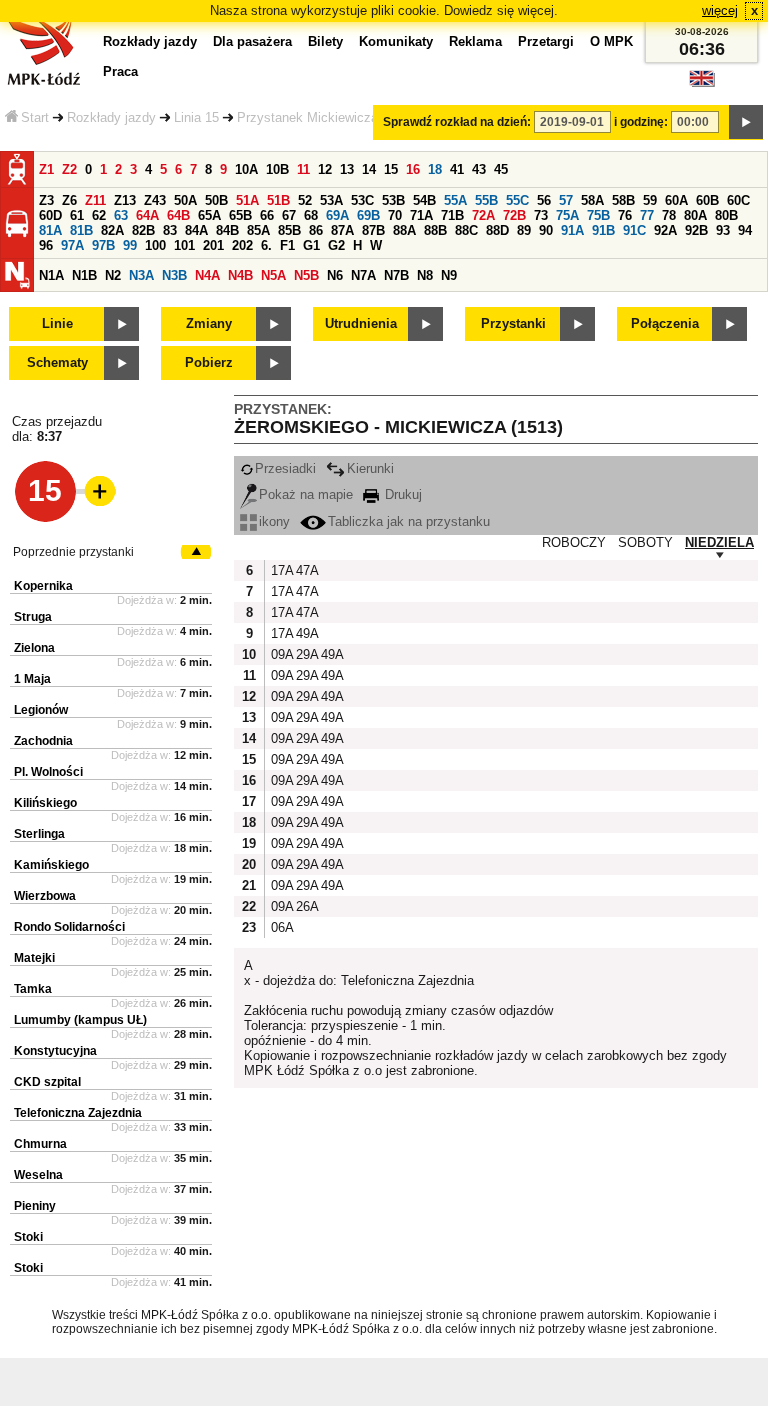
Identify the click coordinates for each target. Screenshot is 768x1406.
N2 (113, 275)
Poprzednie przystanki (73, 552)
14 (369, 169)
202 (242, 245)
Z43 (155, 200)
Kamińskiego (51, 865)
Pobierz (209, 362)
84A (196, 230)
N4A (207, 275)
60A (676, 200)
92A (665, 230)
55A (455, 200)
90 (546, 230)
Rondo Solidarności (69, 927)
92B (696, 230)
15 (391, 169)
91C (634, 230)
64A (147, 215)
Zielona (34, 648)
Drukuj (401, 494)
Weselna (38, 1175)
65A (209, 215)
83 (170, 230)
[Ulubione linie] (94, 491)
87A (342, 230)
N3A (141, 275)
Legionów (41, 710)
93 (723, 230)
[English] (702, 83)
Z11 (95, 200)
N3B (174, 275)
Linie (57, 323)
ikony (274, 521)
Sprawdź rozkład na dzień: (457, 122)
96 (46, 245)
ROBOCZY (574, 542)
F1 (287, 245)
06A (281, 927)
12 (325, 169)
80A (695, 215)
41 (457, 169)
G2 (336, 245)
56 (544, 200)
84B (227, 230)
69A (337, 215)
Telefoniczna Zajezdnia (78, 1113)
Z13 (125, 200)
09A (281, 654)
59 (650, 200)
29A (306, 654)
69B (368, 215)
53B (393, 200)
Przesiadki (285, 468)
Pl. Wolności (48, 772)
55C (517, 200)
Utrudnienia (361, 323)
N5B (306, 275)
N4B (240, 275)
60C (738, 200)
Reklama (475, 41)
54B (424, 200)
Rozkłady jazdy (111, 117)
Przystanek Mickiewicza (307, 117)
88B (435, 230)
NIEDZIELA (719, 542)
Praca (120, 71)
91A (572, 230)
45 (501, 169)
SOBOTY (645, 542)
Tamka (33, 989)
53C (362, 200)
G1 (311, 245)
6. (266, 245)
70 (395, 215)
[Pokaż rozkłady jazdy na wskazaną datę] (746, 122)
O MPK (611, 41)
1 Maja (32, 679)
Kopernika (43, 586)
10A (246, 169)
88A (404, 230)
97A (72, 245)
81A (50, 230)
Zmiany (209, 323)
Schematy (57, 362)
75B (598, 215)
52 (305, 200)
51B (278, 200)
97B (103, 245)
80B (726, 215)
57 (566, 200)
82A (112, 230)
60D (50, 215)
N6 (335, 275)
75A (567, 215)
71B (452, 215)
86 (316, 230)
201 (213, 245)
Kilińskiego (45, 803)
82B (143, 230)
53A (331, 200)
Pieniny (35, 1206)
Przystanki (513, 323)
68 (311, 215)
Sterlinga (39, 834)
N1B (84, 275)
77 (647, 215)
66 (267, 215)
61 (77, 215)
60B (707, 200)
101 (184, 245)
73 (541, 215)
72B (514, 215)
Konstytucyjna (55, 1051)
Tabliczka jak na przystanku (409, 521)
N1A (51, 275)
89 (524, 230)
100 (155, 245)
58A (592, 200)
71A (421, 215)
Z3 (46, 200)
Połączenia (665, 323)
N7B (396, 275)
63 (121, 215)
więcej (720, 10)
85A (258, 230)
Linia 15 (196, 117)
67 (289, 215)
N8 (425, 275)
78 (669, 215)
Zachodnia (43, 741)
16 (413, 169)
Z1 (46, 169)
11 (303, 169)
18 (435, 169)
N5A (273, 275)
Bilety (325, 41)
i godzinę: (641, 122)
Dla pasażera (252, 41)
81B (81, 230)
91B (603, 230)
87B (373, 230)
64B (178, 215)
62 (99, 215)
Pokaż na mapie (306, 494)
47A (306, 570)
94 (745, 230)
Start (35, 117)
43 (479, 169)
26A (306, 906)
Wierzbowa (45, 896)
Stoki (28, 1237)
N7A (363, 275)
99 (130, 245)
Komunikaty (396, 41)
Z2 (69, 169)
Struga (33, 617)
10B (277, 169)
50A (185, 200)
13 (347, 169)
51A (247, 200)
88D (497, 230)
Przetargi (546, 41)
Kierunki (370, 468)
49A (306, 633)
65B (240, 215)
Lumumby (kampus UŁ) (80, 1020)
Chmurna (40, 1144)
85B (289, 230)
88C (466, 230)
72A (483, 215)
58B (623, 200)
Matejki (34, 958)
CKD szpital (47, 1082)
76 (625, 215)
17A (281, 570)
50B (216, 200)
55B (486, 200)
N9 (449, 275)
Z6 (69, 200)
